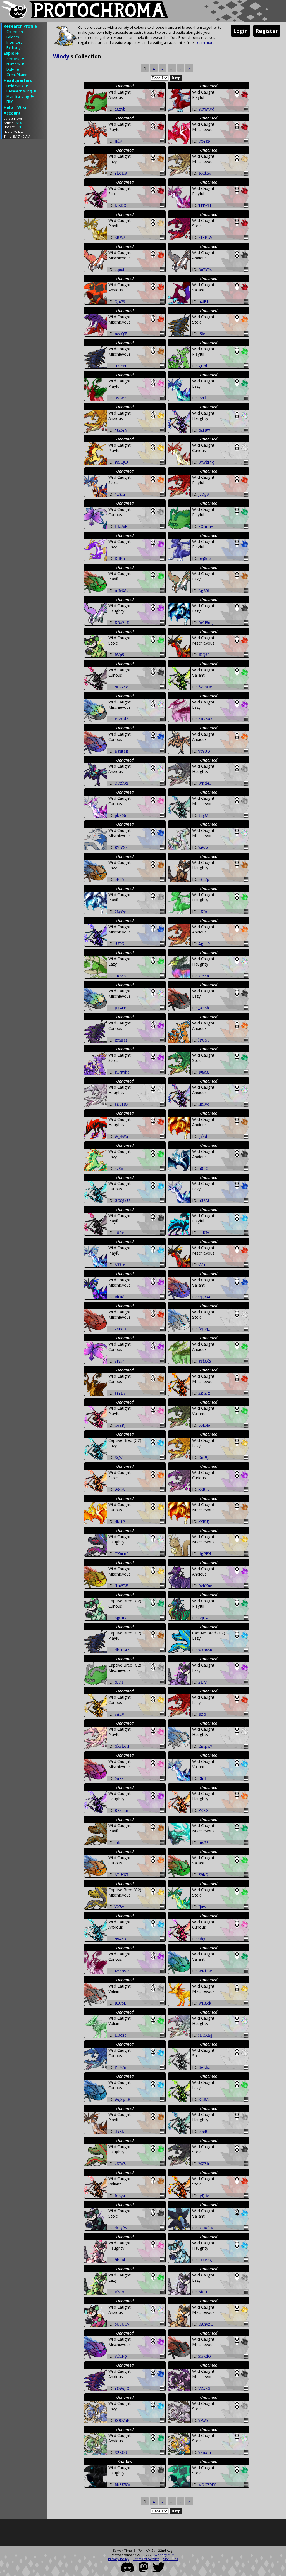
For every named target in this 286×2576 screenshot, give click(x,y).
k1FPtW (205, 238)
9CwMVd (206, 109)
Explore (11, 53)
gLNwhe (122, 1072)
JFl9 (118, 141)
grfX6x (205, 1361)
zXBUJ (204, 1522)
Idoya (120, 2196)
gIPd (203, 366)
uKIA (203, 912)
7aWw (203, 848)
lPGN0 (204, 1040)
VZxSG (204, 2389)
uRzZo (120, 976)
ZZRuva (205, 1490)
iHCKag (205, 2035)
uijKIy (204, 1233)
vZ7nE (120, 2164)
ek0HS (121, 173)
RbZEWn (122, 2485)
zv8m (120, 1169)
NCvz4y (121, 687)
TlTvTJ (205, 206)
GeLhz (204, 2068)
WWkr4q (206, 462)
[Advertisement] (24, 227)
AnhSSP (122, 1971)
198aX (204, 1072)
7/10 (19, 123)
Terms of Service (146, 2559)
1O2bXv (205, 173)
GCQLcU (122, 1201)
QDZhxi (121, 783)
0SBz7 (120, 398)
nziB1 (203, 302)
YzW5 (203, 2421)
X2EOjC (121, 2453)
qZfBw (204, 430)
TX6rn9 (121, 1554)
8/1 (19, 127)
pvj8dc (204, 559)
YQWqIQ (122, 2389)
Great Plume (17, 75)
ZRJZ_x (204, 1393)
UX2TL (121, 366)
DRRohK (206, 2228)
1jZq (202, 1714)
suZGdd (122, 719)
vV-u (202, 1265)
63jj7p (204, 880)
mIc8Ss (121, 591)
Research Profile (20, 26)
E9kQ (203, 1875)
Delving (13, 69)
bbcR (203, 2132)
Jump (176, 78)
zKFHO (121, 1104)
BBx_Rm (122, 1811)
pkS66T (121, 816)
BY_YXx (121, 848)
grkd (203, 1137)
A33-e (120, 1265)
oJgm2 (121, 1618)
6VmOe (205, 687)
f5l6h (203, 334)
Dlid (202, 1779)
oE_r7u (121, 880)
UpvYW (121, 1586)
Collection (15, 32)
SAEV (119, 1714)
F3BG (203, 1811)
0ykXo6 (205, 1586)
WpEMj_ (122, 1137)
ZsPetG (121, 1329)
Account (12, 113)
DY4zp (204, 141)
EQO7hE (122, 2421)
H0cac (120, 2035)
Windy (61, 56)
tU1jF (119, 1682)
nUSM (204, 1201)
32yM (203, 816)
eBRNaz (205, 719)
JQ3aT (120, 1008)
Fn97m (121, 2068)
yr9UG (204, 751)
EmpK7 (205, 1747)
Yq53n (204, 976)
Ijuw (202, 1907)
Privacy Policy (119, 2559)
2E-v (202, 1682)
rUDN (119, 944)
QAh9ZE (206, 2324)
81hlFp (121, 2356)
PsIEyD (121, 462)
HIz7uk (121, 527)
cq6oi (119, 270)
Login (240, 31)
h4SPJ (120, 1425)
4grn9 (204, 944)
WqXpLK (122, 2100)
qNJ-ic (204, 2196)
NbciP (120, 1522)
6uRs (119, 1779)
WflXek (205, 2003)
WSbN (120, 1490)
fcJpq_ (204, 1329)
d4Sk (119, 2132)
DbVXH (121, 2292)
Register (267, 31)
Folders (13, 37)
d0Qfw (121, 2228)
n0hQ (203, 1169)
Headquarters (18, 80)
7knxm (205, 2453)
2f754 (120, 1361)
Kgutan (121, 751)
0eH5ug (206, 623)
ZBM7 (120, 238)
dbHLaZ (122, 1650)
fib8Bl (120, 2260)
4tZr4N (121, 430)
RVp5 (119, 655)
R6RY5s (205, 270)
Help (8, 107)
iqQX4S (205, 1297)
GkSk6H (122, 1747)
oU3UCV (122, 2324)
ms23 (203, 1843)
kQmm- (206, 527)
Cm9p (204, 1458)
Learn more (205, 42)
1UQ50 (204, 655)
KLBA (203, 2100)
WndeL (205, 783)
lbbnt (119, 1843)
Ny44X (121, 1939)
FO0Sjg (205, 2260)
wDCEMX (207, 2485)
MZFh (204, 2164)
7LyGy (120, 912)
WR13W (205, 1971)
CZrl (202, 398)
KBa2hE (122, 623)
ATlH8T (122, 1875)
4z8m (120, 495)
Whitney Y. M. (165, 2555)
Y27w (119, 1907)
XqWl (119, 1458)
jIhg (202, 1939)
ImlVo (204, 1104)
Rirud (120, 1297)
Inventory (14, 42)
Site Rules (171, 2559)
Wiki (22, 107)
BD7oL (120, 2003)
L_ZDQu (121, 206)
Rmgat (121, 1040)
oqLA (203, 1618)
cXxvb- (121, 109)
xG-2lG (205, 2356)
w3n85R (205, 1650)
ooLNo (204, 1425)
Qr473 (120, 302)
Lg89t (204, 591)
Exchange (15, 47)
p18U (203, 2292)
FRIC (10, 102)
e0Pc (119, 1233)
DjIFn (120, 559)
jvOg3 (204, 495)
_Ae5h (204, 1008)
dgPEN (205, 1554)
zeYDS (120, 1393)
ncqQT (121, 334)
